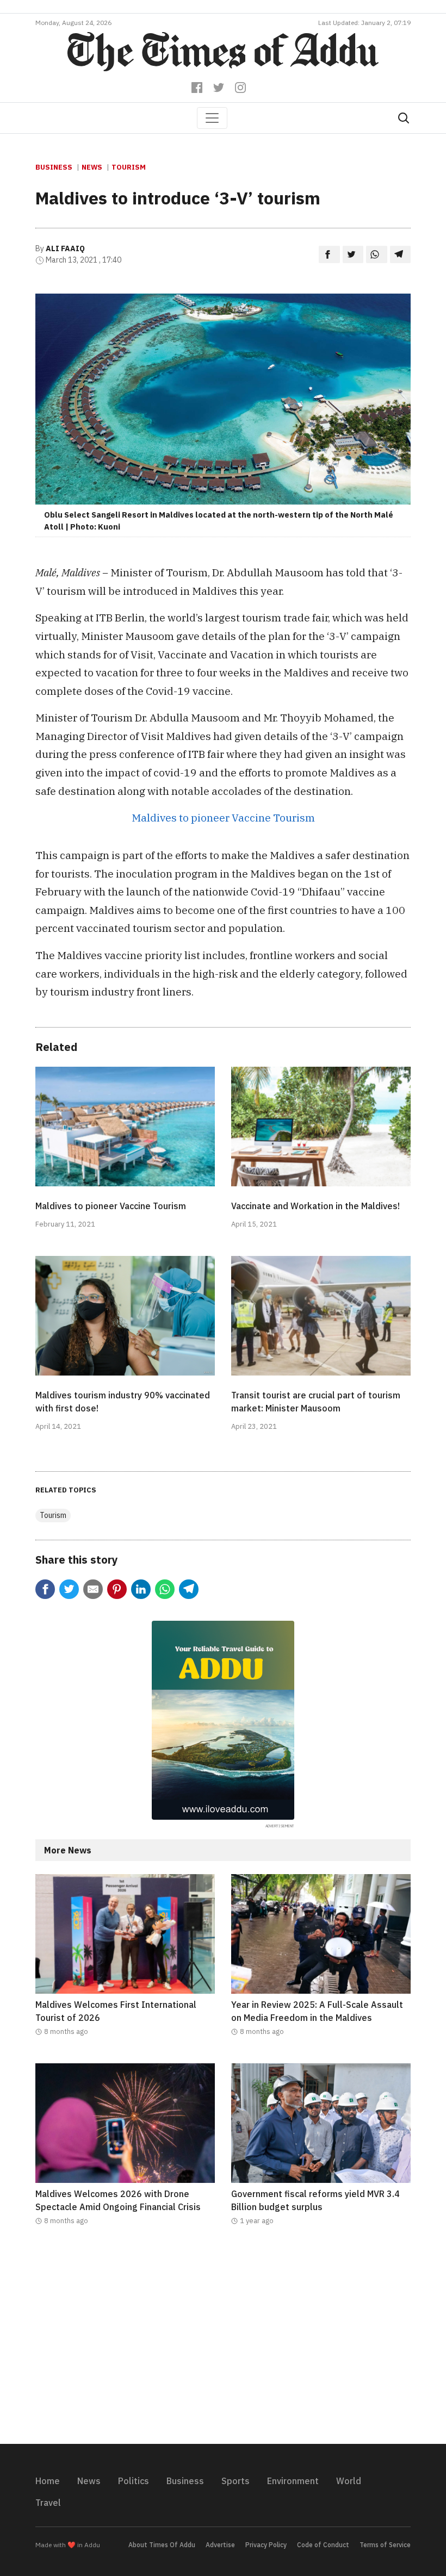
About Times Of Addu (162, 2545)
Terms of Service (385, 2545)
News (92, 167)
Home (48, 2481)
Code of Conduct (323, 2545)
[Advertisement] (223, 2342)
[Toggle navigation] (212, 118)
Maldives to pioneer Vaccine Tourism (223, 817)
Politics (134, 2481)
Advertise (220, 2545)
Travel (48, 2503)
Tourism (129, 167)
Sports (236, 2481)
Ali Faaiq (65, 248)
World (349, 2481)
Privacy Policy (266, 2545)
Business (54, 167)
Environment (293, 2481)
